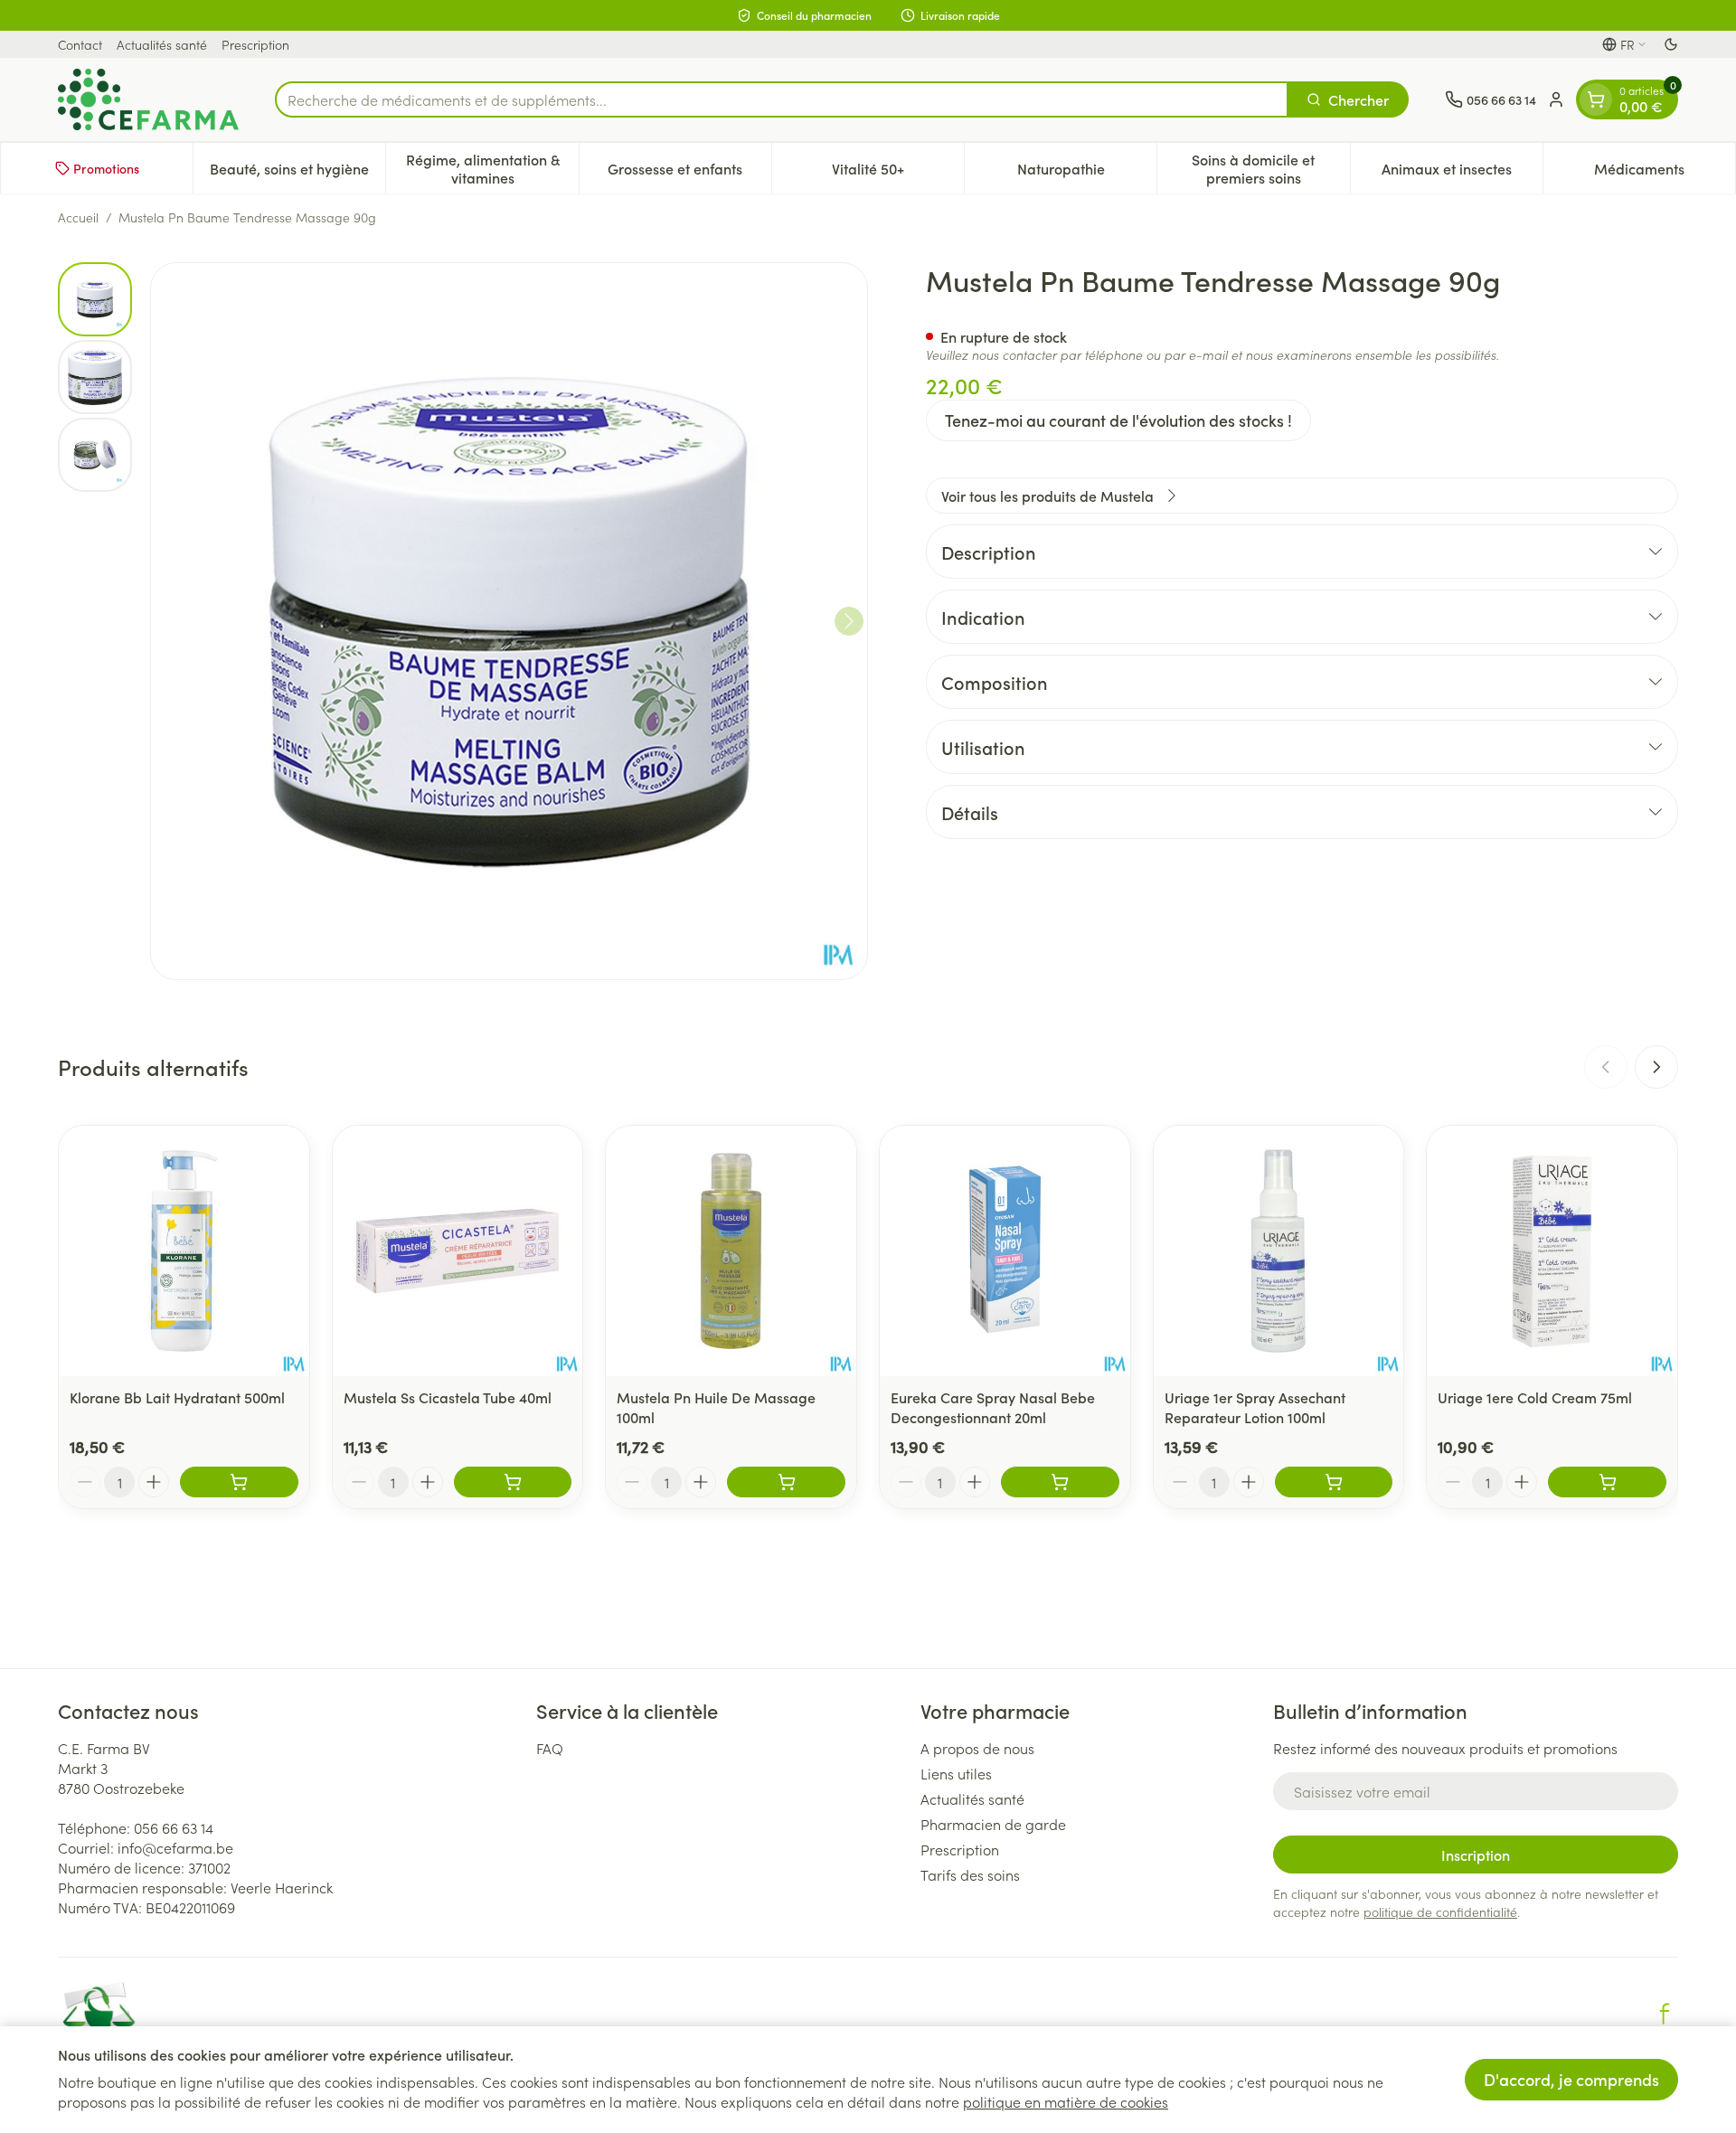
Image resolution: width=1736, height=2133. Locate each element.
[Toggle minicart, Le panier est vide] (1596, 99)
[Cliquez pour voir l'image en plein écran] (509, 621)
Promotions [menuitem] (106, 168)
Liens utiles (956, 1773)
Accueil (78, 217)
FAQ (550, 1748)
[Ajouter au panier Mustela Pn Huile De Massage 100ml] (786, 1482)
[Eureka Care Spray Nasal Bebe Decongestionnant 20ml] (1005, 1251)
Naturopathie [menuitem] (1087, 173)
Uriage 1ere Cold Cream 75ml (1535, 1397)
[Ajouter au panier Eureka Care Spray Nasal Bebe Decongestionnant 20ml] (1060, 1482)
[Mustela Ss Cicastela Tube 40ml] (458, 1251)
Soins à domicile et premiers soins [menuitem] (1270, 168)
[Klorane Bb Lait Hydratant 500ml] (184, 1251)
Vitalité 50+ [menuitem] (898, 173)
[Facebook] (1665, 2014)
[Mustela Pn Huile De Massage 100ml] (731, 1251)
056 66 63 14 (174, 1827)
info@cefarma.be (175, 1847)
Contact (80, 44)
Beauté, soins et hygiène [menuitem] (297, 173)
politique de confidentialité (1440, 1911)
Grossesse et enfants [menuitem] (689, 173)
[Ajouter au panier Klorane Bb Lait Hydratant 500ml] (239, 1482)
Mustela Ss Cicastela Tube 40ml (448, 1397)
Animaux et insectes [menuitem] (1462, 173)
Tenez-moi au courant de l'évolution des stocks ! (1118, 420)
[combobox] (782, 99)
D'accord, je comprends (1571, 2079)
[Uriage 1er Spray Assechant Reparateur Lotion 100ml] (1279, 1251)
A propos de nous (977, 1748)
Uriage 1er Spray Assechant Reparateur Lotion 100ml (1255, 1407)
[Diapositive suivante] (1656, 1067)
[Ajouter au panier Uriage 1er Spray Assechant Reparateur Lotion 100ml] (1334, 1482)
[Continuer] (849, 621)
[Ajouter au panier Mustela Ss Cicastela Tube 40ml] (513, 1482)
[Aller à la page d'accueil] (148, 99)
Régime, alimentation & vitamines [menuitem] (492, 168)
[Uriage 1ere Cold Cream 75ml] (1552, 1251)
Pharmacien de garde (993, 1824)
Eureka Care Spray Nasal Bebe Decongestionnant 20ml (993, 1407)
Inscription (1476, 1855)
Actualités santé (162, 44)
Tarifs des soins (970, 1874)
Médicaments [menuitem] (1665, 173)
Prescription (255, 44)
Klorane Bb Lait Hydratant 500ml (177, 1397)
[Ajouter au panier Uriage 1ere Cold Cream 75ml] (1607, 1482)
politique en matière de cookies (1066, 2101)
